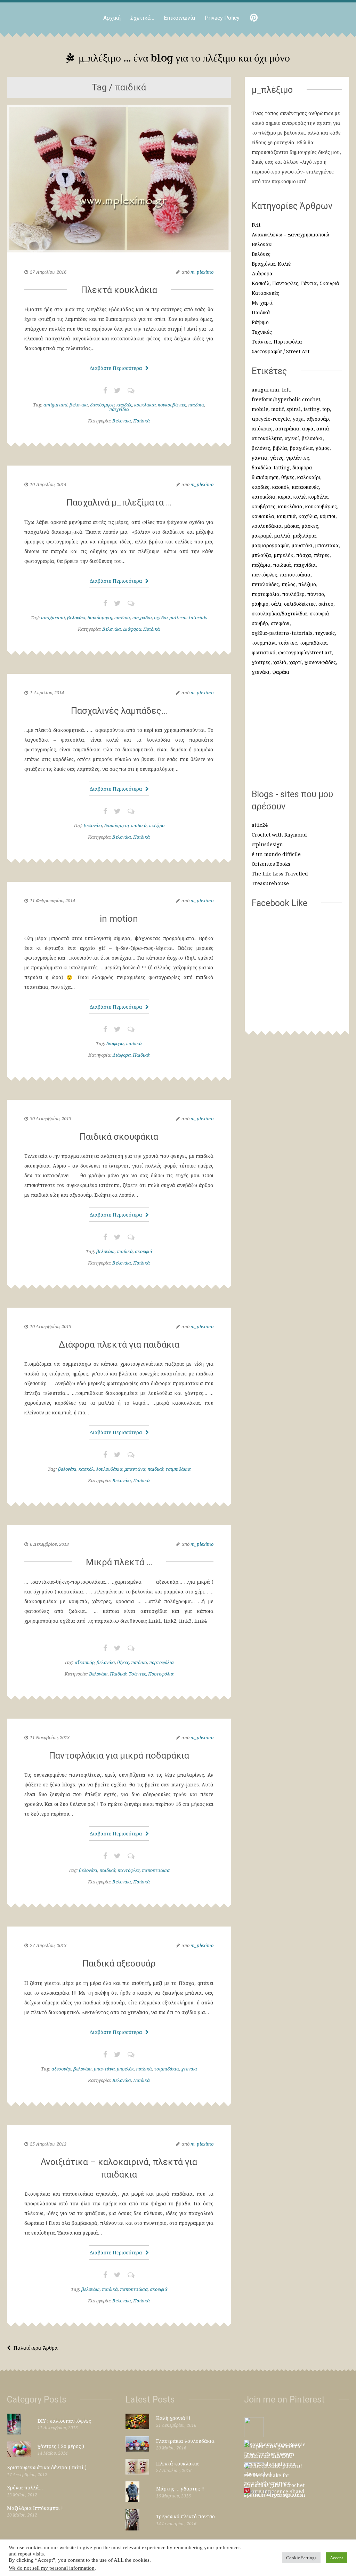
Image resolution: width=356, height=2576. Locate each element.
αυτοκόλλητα (267, 438)
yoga (298, 419)
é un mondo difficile (276, 854)
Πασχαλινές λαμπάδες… (119, 711)
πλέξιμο (157, 825)
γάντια (260, 458)
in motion (119, 919)
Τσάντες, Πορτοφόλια (151, 1674)
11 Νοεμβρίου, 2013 (50, 1737)
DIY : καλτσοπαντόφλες (64, 2421)
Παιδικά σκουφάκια (119, 1137)
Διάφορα (132, 629)
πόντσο (316, 594)
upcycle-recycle (271, 419)
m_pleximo (202, 272)
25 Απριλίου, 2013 (48, 2144)
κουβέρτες (264, 506)
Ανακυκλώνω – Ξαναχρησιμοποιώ (290, 235)
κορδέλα (318, 497)
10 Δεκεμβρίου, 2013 (51, 1326)
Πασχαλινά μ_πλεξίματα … (119, 502)
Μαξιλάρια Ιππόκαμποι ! (35, 2508)
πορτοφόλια (161, 1662)
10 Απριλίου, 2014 (48, 484)
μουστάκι (302, 545)
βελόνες (261, 448)
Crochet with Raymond (279, 835)
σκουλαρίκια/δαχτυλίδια (279, 613)
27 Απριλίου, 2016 (48, 272)
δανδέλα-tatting (271, 467)
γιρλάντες (298, 458)
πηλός (289, 584)
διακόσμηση (102, 405)
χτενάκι (189, 2069)
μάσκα (292, 526)
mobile (260, 409)
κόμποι (328, 516)
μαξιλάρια (305, 536)
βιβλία (280, 448)
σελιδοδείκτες (300, 604)
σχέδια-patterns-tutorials (181, 617)
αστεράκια (287, 429)
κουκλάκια (145, 405)
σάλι (276, 604)
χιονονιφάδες (320, 662)
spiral (294, 409)
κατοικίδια (264, 497)
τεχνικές (325, 633)
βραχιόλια (301, 448)
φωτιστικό (264, 652)
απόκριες (262, 429)
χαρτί (296, 662)
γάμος (323, 448)
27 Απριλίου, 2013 (48, 1945)
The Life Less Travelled (280, 874)
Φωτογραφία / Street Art (281, 351)
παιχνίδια (119, 409)
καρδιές (124, 405)
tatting (311, 409)
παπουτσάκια (156, 1870)
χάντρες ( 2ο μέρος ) (61, 2446)
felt (286, 390)
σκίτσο (326, 604)
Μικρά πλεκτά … (119, 1562)
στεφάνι (280, 623)
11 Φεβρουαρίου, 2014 (52, 901)
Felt (256, 225)
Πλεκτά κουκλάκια (119, 290)
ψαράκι (281, 672)
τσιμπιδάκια (178, 1469)
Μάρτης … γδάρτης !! (180, 2489)
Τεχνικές (262, 332)
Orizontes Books (271, 864)
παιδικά (196, 405)
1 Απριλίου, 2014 (47, 693)
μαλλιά (282, 536)
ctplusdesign (267, 844)
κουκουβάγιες (172, 405)
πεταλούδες (265, 584)
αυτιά (323, 429)
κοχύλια (308, 516)
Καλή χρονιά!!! (173, 2418)
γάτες (277, 458)
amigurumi (55, 405)
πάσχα (304, 555)
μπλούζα (261, 555)
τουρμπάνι (264, 643)
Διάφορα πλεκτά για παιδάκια (119, 1344)
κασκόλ (86, 1469)
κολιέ (300, 497)
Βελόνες (261, 254)
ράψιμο (260, 604)
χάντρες (261, 662)
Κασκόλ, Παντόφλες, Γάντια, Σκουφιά (296, 283)
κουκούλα (263, 516)
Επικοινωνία (179, 18)
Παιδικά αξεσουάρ (119, 1963)
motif (277, 409)
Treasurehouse (270, 883)
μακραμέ (262, 536)
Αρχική (112, 18)
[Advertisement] (297, 736)
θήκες (123, 1662)
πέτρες (322, 555)
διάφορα (115, 1043)
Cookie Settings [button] (301, 2558)
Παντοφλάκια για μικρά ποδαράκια (119, 1755)
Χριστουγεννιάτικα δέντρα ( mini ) (47, 2467)
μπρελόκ (125, 2069)
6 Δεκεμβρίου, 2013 (49, 1544)
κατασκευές (305, 487)
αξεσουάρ (85, 1662)
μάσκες (310, 526)
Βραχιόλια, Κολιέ (271, 264)
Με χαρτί (262, 303)
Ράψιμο (260, 322)
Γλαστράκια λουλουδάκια (185, 2441)
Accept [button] (337, 2558)
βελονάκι (79, 405)
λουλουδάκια (109, 1469)
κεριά (284, 497)
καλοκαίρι (309, 477)
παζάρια (261, 565)
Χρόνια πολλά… (25, 2488)
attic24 (260, 825)
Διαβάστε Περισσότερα (116, 368)
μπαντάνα (135, 1469)
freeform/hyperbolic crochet (286, 399)
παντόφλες (129, 1870)
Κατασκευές (265, 293)
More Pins (262, 2492)
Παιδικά (141, 421)
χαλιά (280, 662)
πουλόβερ (293, 594)
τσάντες (288, 643)
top (326, 409)
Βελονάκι (122, 421)
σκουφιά (144, 1251)
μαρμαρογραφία (270, 545)
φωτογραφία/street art (305, 652)
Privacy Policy (222, 18)
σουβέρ (260, 623)
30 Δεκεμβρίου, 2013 (51, 1119)
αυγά (308, 429)
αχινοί (292, 438)
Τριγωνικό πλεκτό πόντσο (185, 2516)
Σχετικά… (142, 18)
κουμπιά (286, 516)
